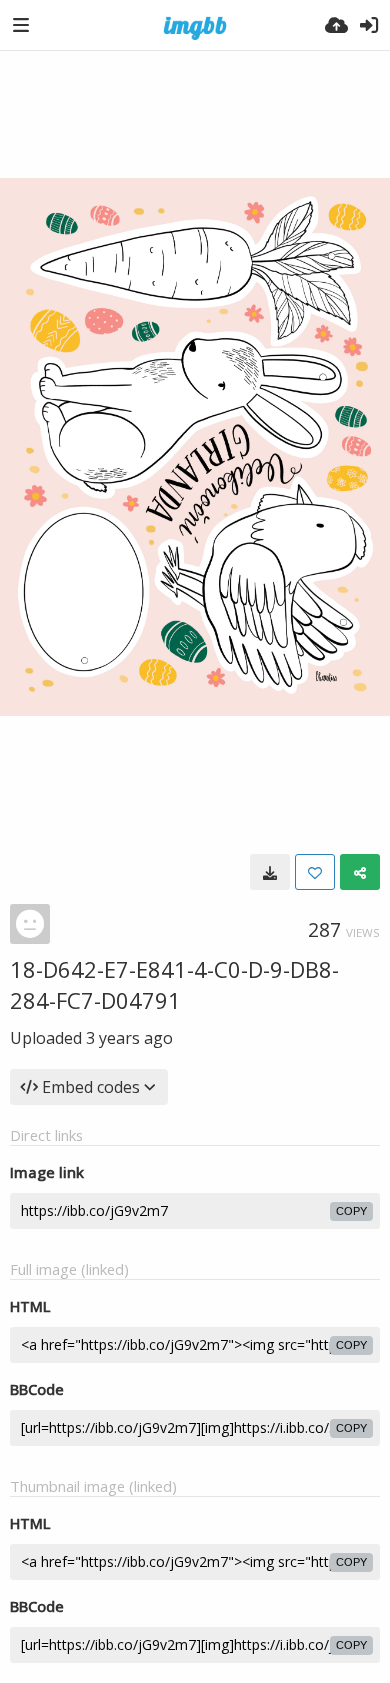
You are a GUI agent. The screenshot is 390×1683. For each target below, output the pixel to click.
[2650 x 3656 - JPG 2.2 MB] (270, 872)
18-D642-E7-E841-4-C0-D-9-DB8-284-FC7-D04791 (174, 984)
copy (351, 1211)
